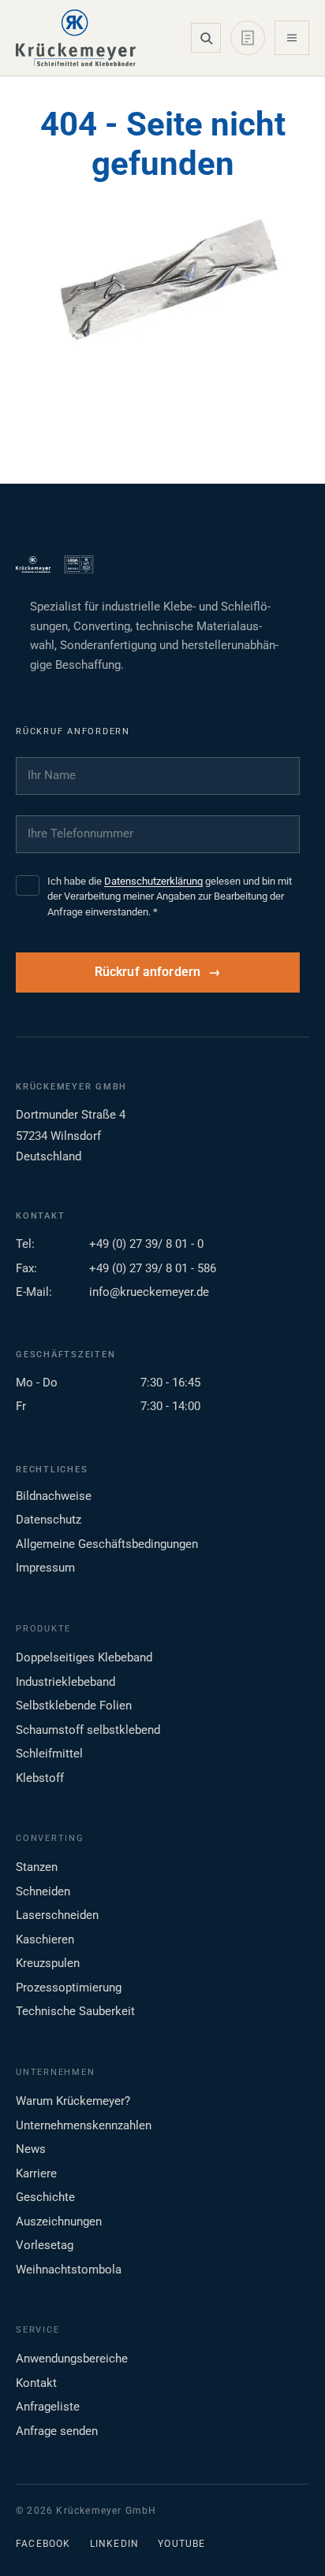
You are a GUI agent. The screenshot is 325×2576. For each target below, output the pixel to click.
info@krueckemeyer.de (149, 1292)
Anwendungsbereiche (72, 2359)
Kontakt (36, 2383)
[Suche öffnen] (206, 38)
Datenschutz (49, 1520)
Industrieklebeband (65, 1682)
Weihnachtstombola (69, 2270)
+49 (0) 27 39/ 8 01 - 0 (146, 1244)
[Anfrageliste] (248, 38)
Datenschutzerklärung (153, 881)
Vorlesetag (45, 2245)
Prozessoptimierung (69, 1988)
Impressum (45, 1568)
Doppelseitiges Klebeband (84, 1657)
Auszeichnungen (59, 2222)
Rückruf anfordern (148, 972)
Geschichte (45, 2197)
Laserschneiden (57, 1915)
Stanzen (37, 1867)
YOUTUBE (181, 2544)
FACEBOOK (43, 2544)
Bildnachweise (54, 1496)
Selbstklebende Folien (74, 1706)
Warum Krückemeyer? (73, 2101)
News (31, 2149)
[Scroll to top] (288, 2539)
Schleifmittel (49, 1754)
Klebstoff (40, 1778)
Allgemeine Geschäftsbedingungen (107, 1544)
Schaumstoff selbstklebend (88, 1730)
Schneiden (43, 1891)
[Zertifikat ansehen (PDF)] (79, 565)
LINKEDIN (115, 2544)
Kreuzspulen (48, 1963)
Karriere (36, 2173)
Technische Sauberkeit (75, 2011)
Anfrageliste (48, 2407)
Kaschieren (45, 1939)
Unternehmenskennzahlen (84, 2125)
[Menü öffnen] (292, 38)
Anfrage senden (57, 2431)
